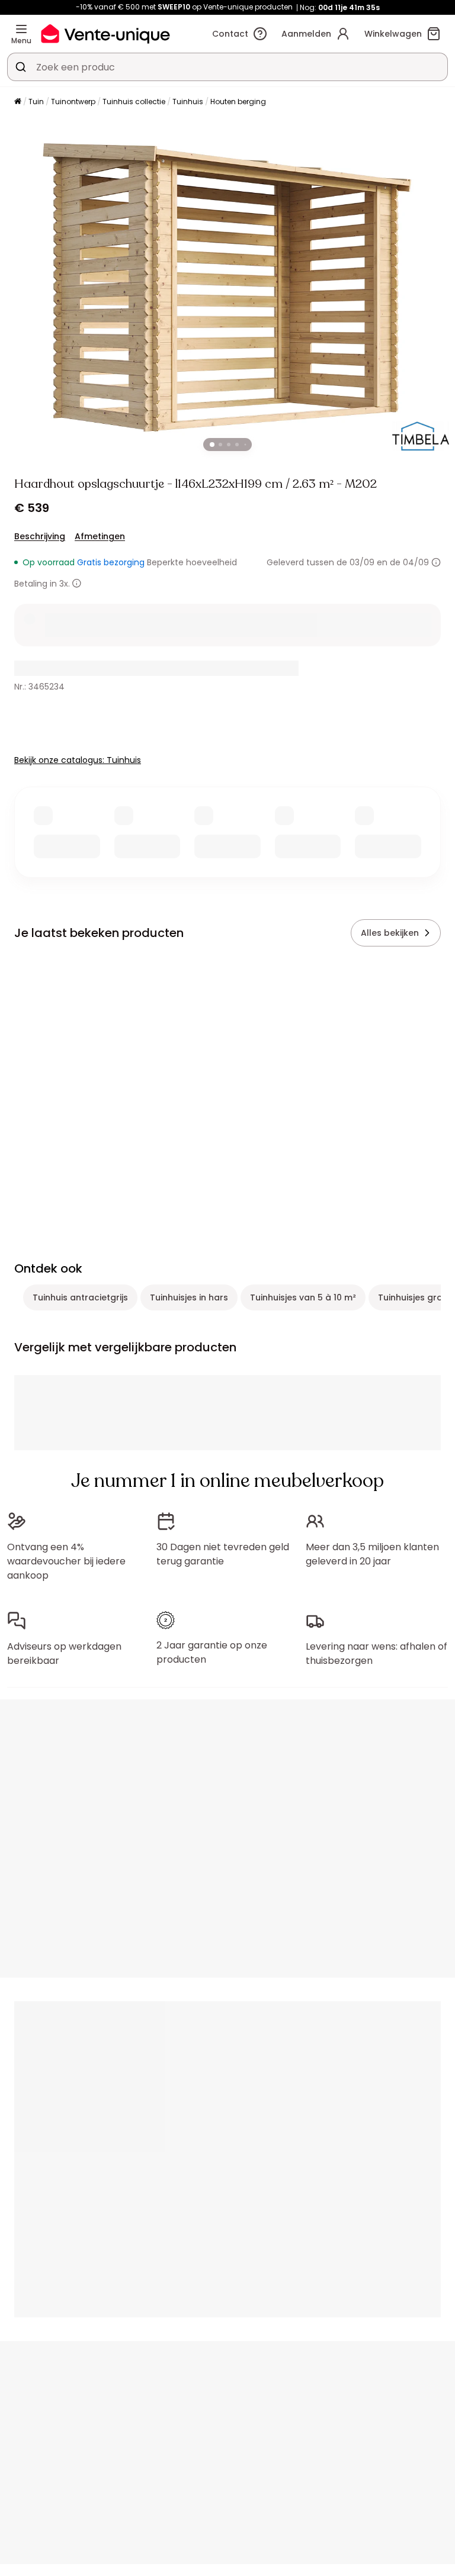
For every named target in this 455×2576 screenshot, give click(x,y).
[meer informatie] (77, 583)
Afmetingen (100, 536)
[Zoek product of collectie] (21, 67)
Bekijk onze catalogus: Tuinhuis (78, 760)
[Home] (18, 102)
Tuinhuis (188, 102)
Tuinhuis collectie (134, 102)
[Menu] (21, 29)
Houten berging (238, 102)
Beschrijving (40, 536)
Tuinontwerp (73, 102)
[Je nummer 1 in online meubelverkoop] (105, 33)
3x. (65, 584)
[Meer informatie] (436, 562)
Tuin (36, 102)
